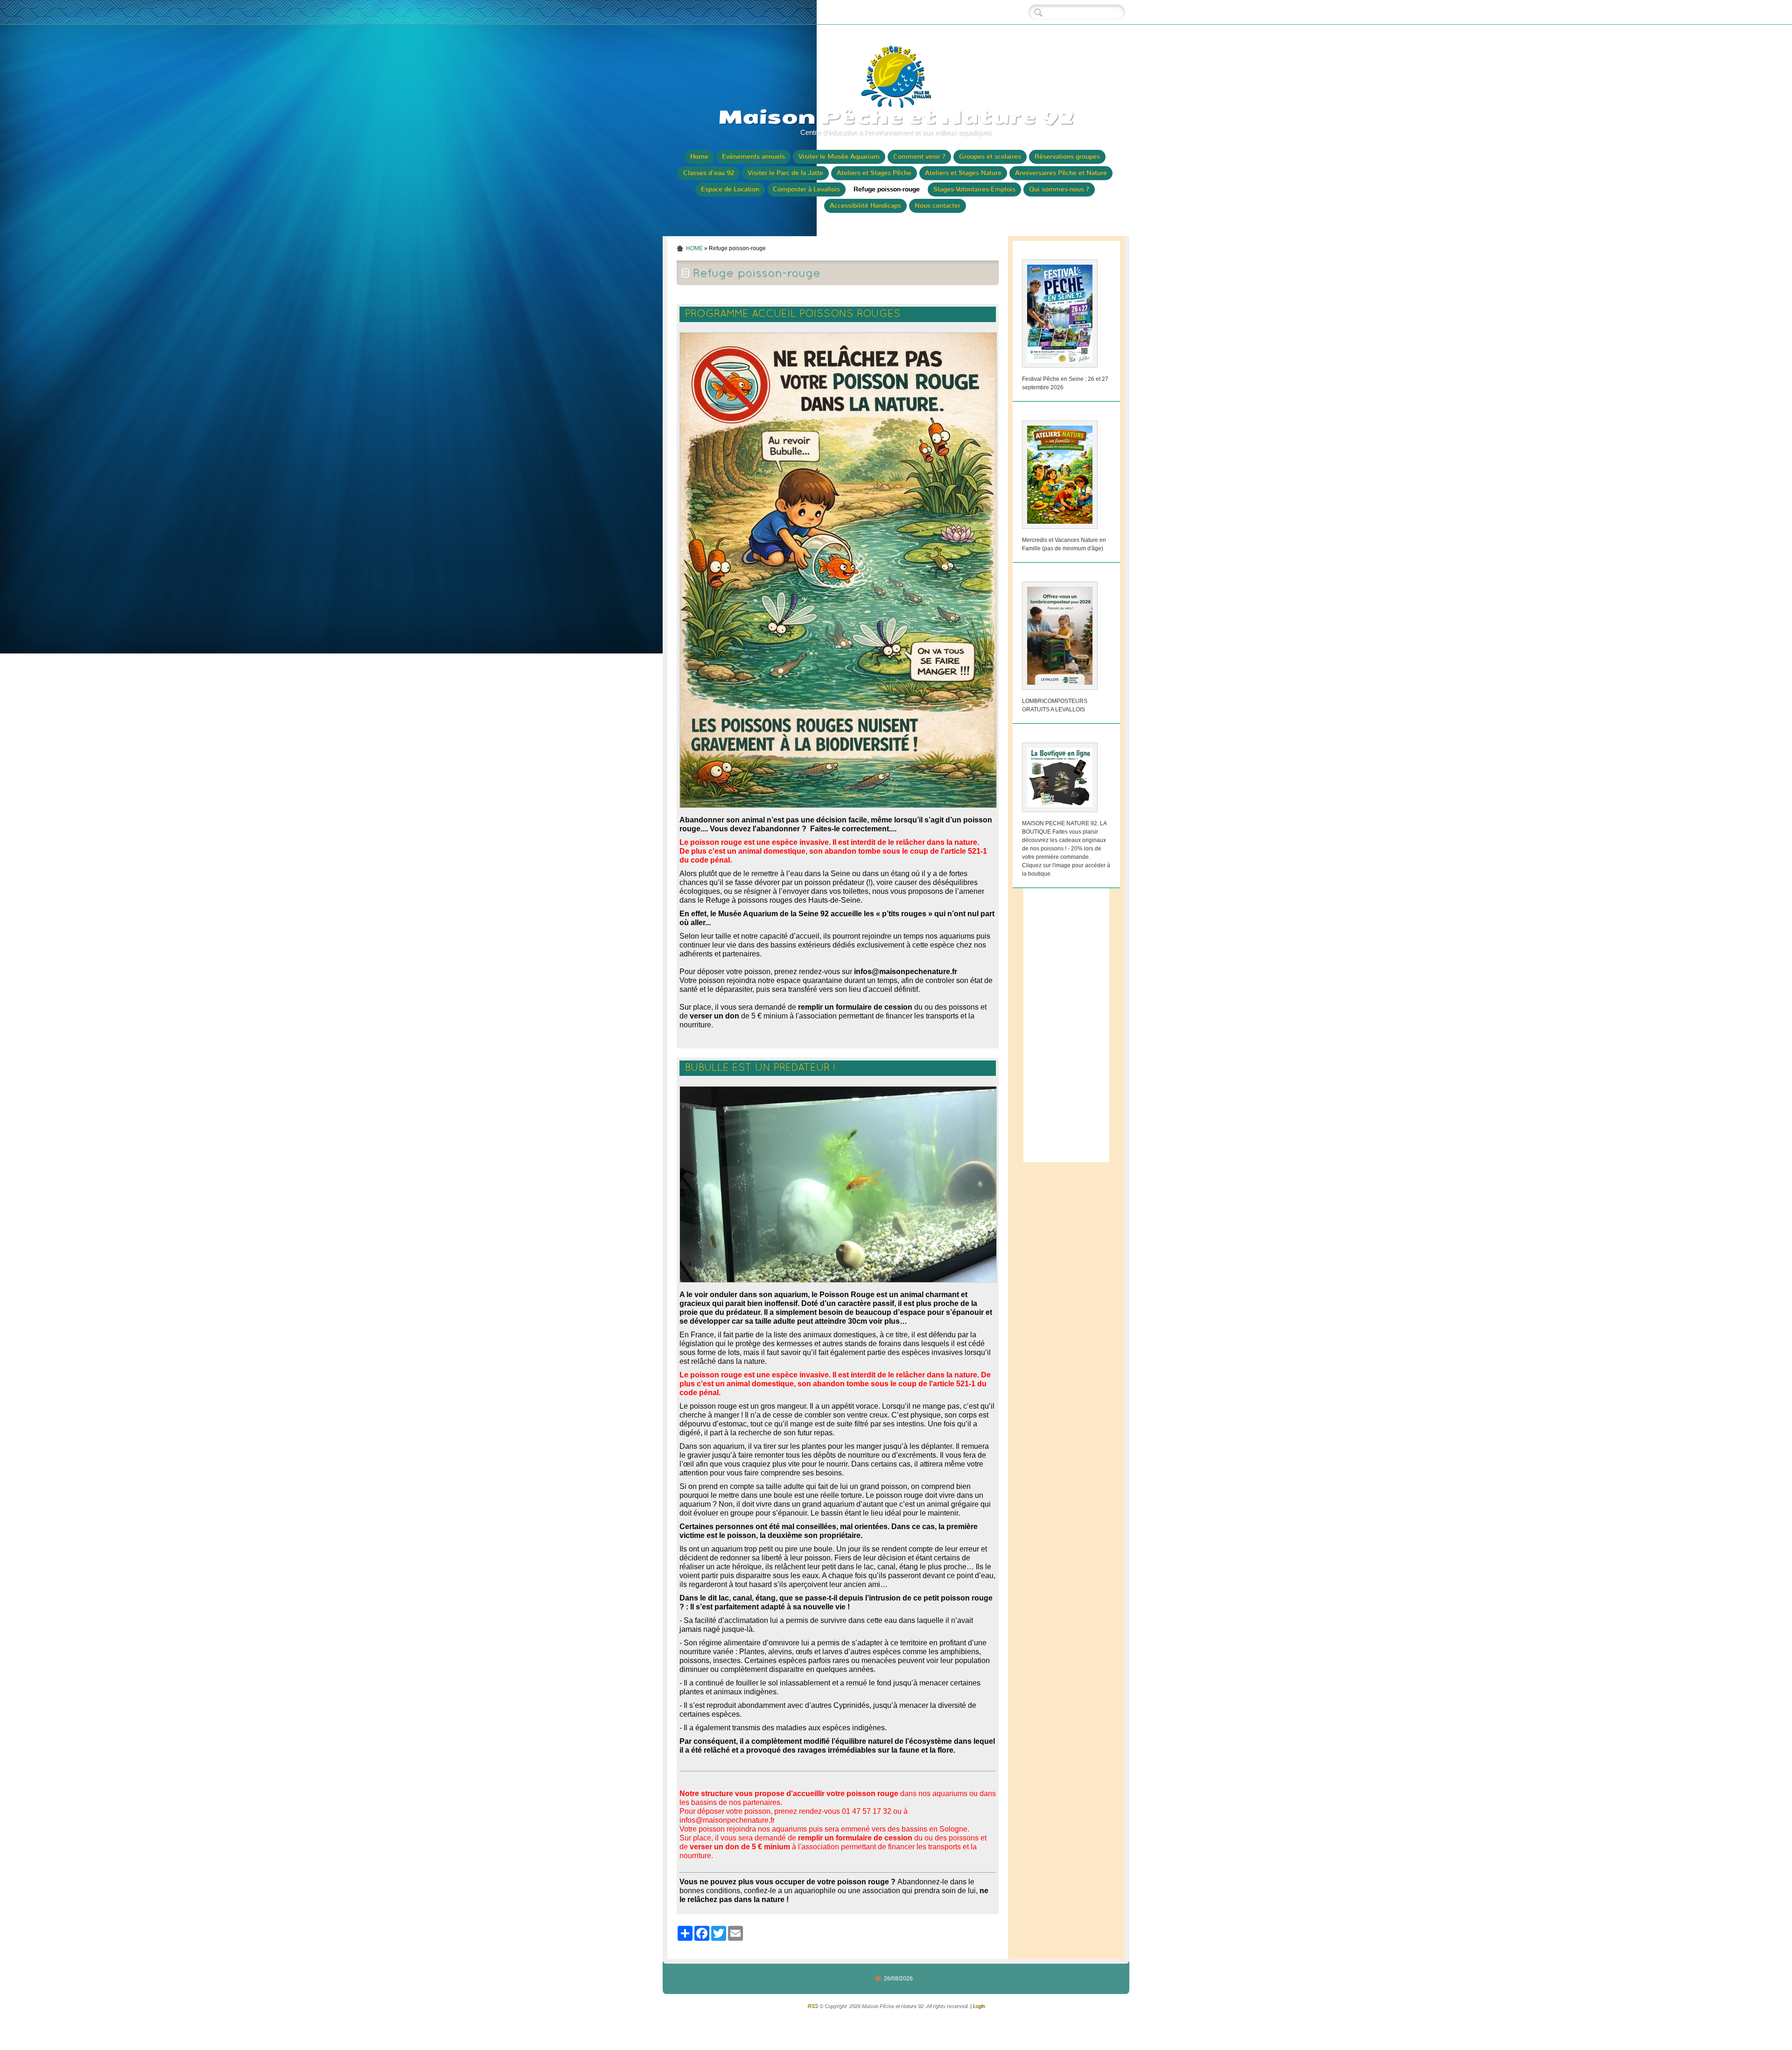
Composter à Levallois (806, 189)
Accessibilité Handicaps (865, 206)
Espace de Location (730, 189)
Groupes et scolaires (990, 157)
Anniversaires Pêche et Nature (1061, 173)
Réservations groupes (1067, 157)
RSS (812, 2006)
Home (699, 157)
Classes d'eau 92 (709, 173)
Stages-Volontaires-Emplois (974, 189)
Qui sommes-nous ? (1059, 189)
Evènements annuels (753, 157)
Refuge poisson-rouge (887, 189)
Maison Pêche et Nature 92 (896, 117)
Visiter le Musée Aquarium (839, 157)
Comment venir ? (919, 157)
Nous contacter (938, 206)
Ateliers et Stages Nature (963, 173)
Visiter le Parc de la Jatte (785, 173)
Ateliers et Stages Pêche (874, 173)
